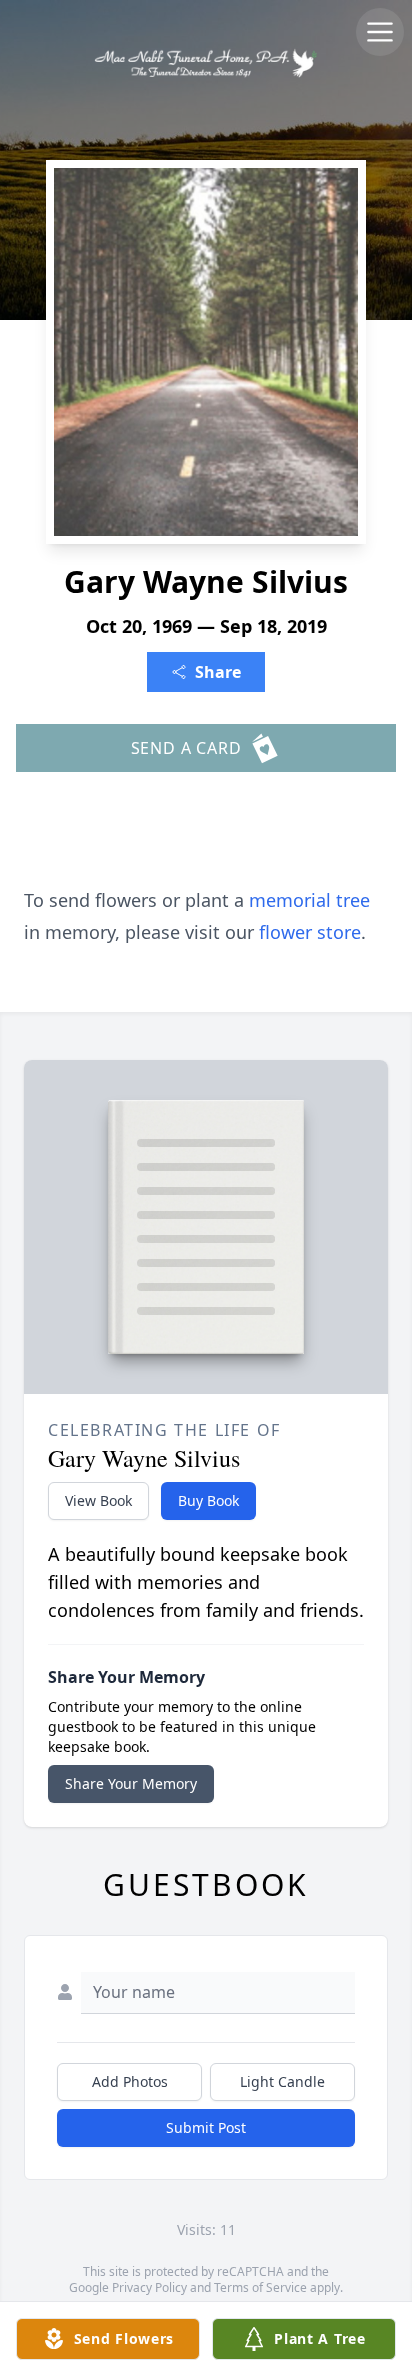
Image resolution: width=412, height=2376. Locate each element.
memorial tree (309, 900)
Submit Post (206, 2127)
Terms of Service (260, 2287)
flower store (310, 932)
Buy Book (208, 1500)
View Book (98, 1500)
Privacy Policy (149, 2287)
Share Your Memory (131, 1783)
